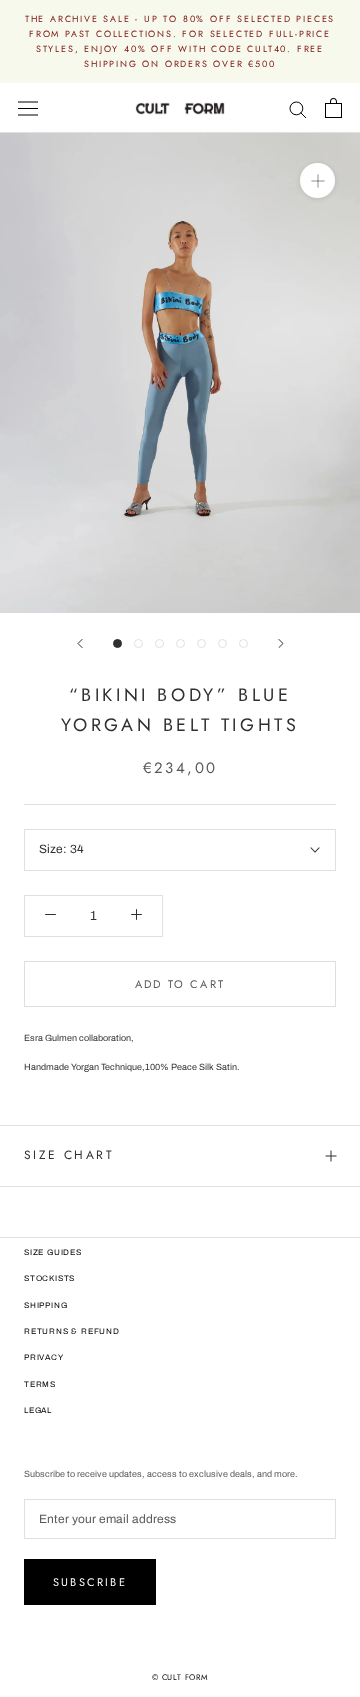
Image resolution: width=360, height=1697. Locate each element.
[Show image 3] (159, 643)
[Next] (281, 643)
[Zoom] (317, 180)
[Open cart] (333, 108)
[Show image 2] (138, 643)
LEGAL (38, 1410)
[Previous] (80, 643)
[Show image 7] (243, 643)
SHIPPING (45, 1305)
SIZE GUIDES (53, 1252)
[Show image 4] (180, 643)
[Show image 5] (201, 643)
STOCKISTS (49, 1278)
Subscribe (90, 1582)
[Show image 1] (117, 643)
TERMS (40, 1384)
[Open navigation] (28, 108)
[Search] (298, 108)
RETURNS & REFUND (72, 1331)
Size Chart (69, 1155)
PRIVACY (44, 1357)
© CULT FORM (180, 1677)
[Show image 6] (222, 643)
